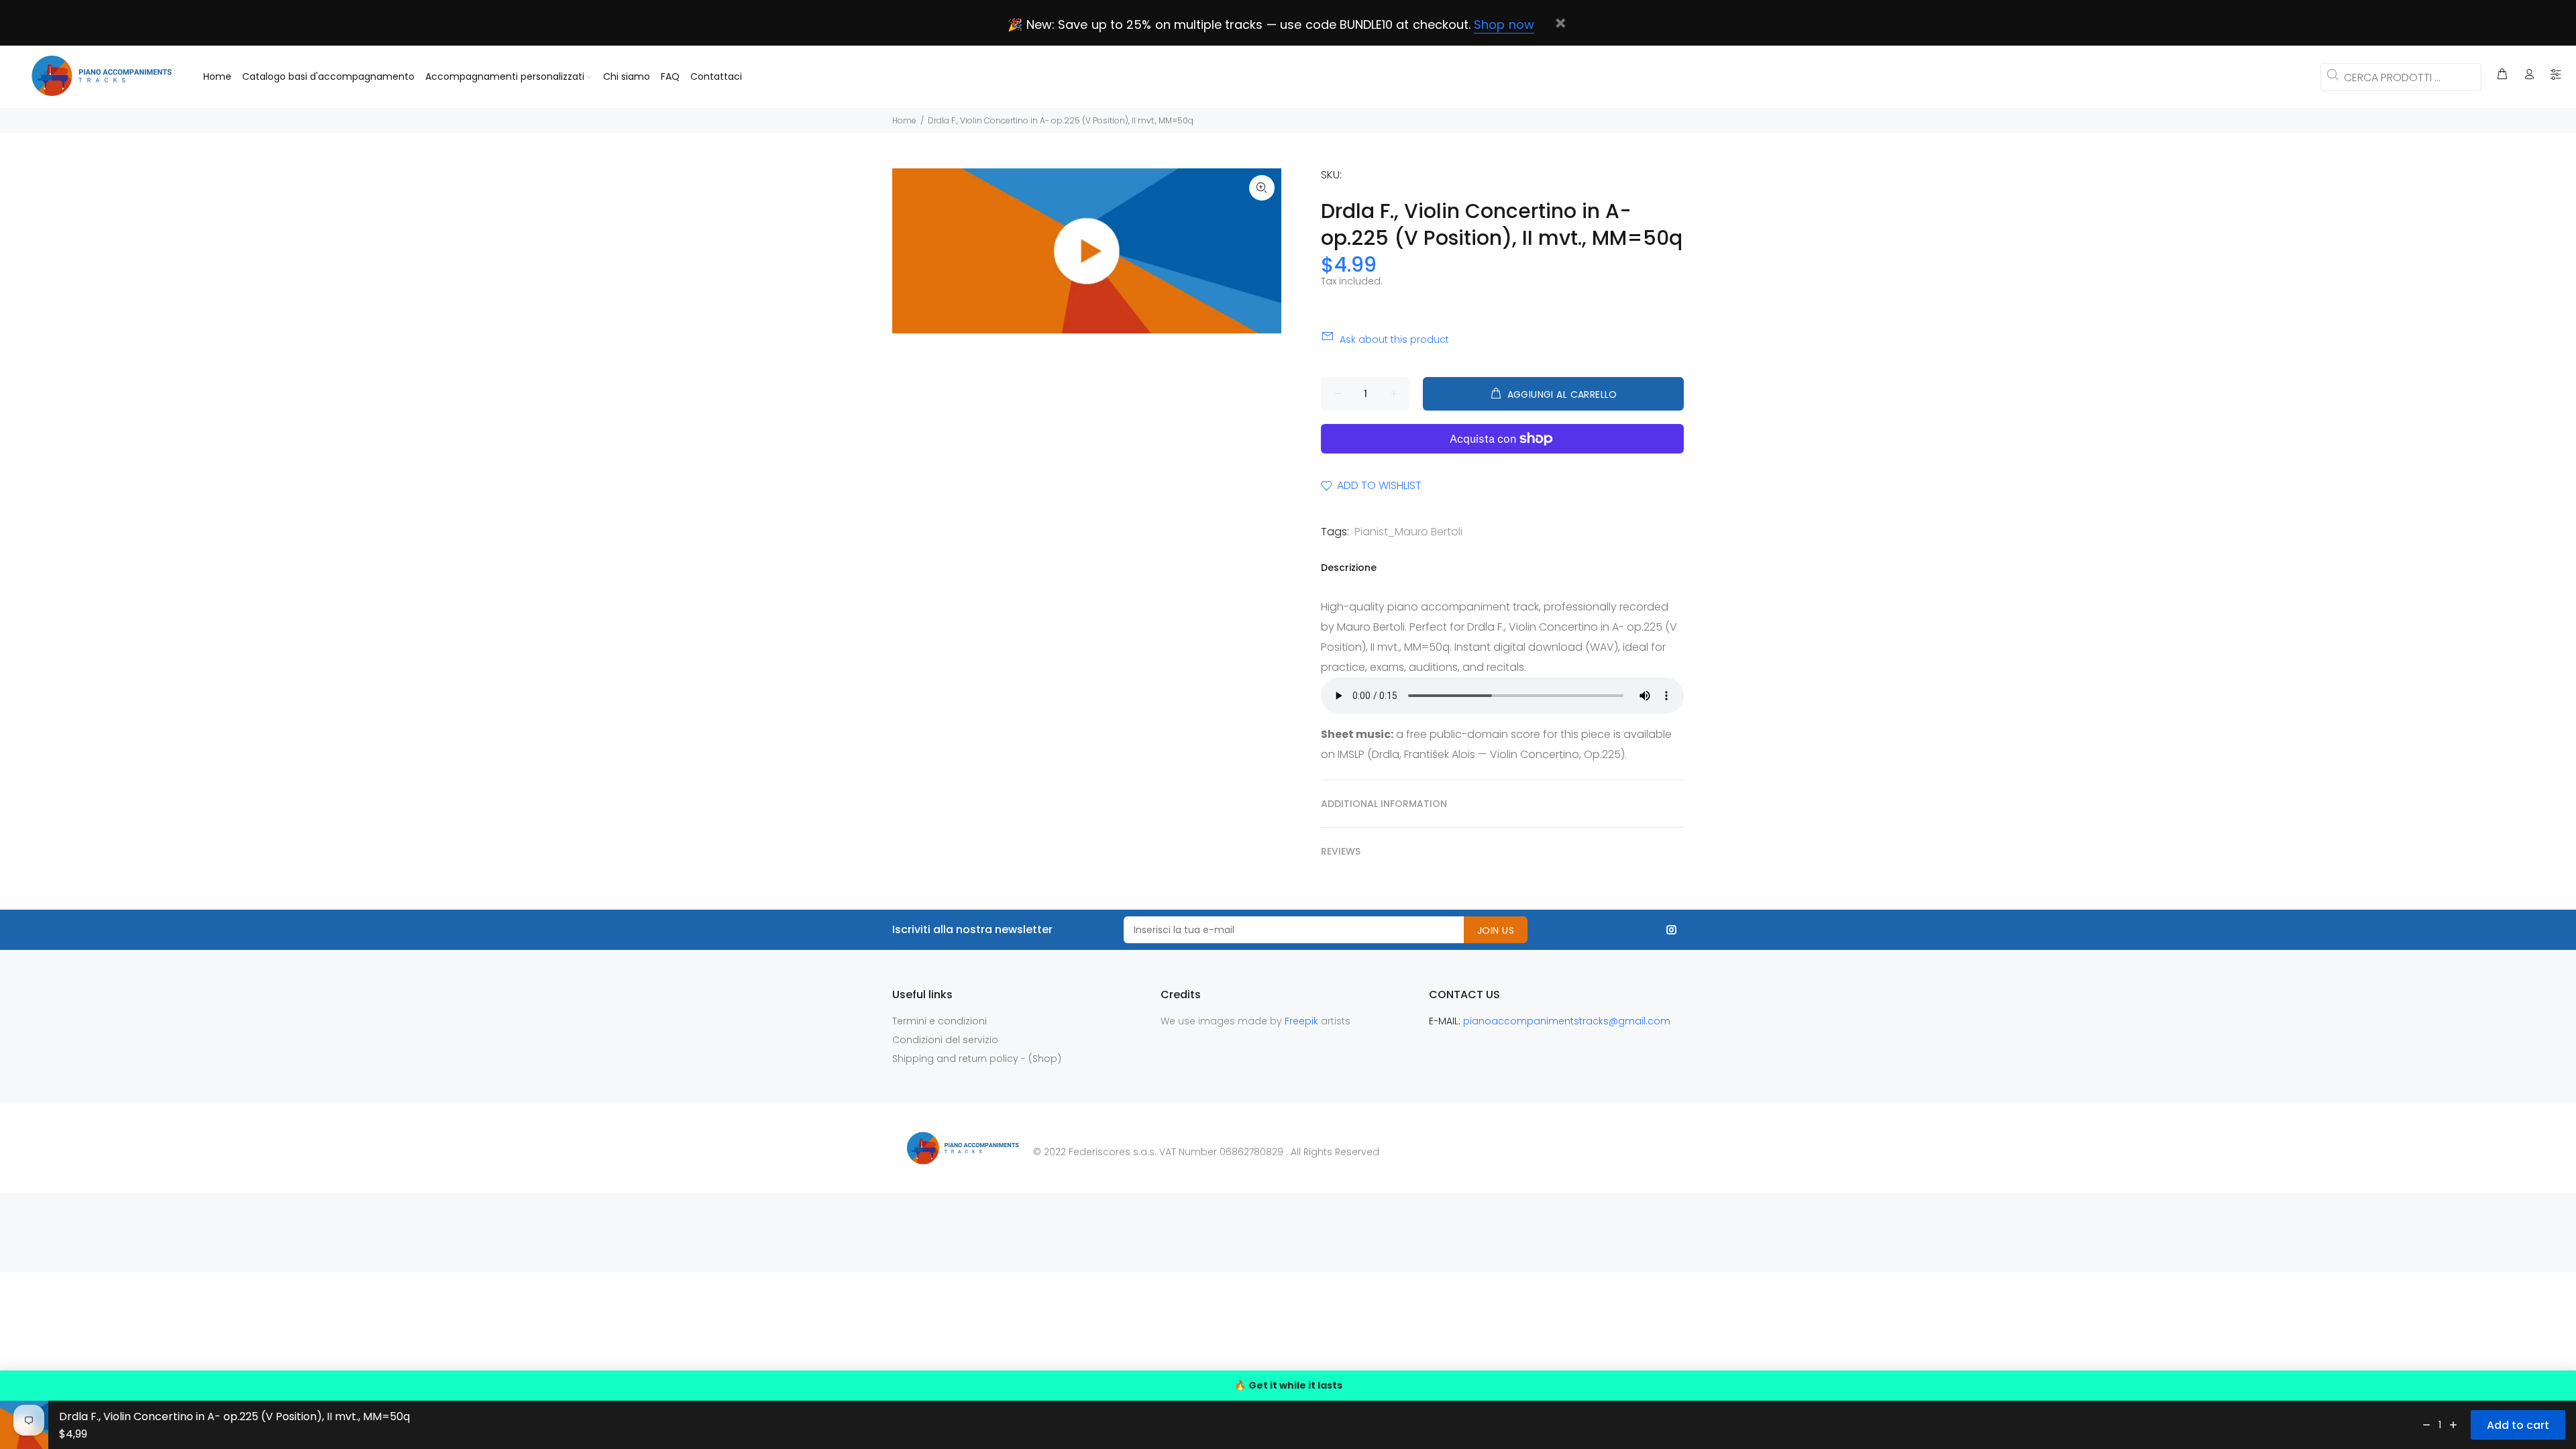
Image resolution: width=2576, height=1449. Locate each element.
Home (904, 120)
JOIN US (1496, 930)
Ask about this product (1394, 339)
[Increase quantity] (2453, 1425)
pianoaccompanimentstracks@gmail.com (1567, 1021)
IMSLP (1351, 754)
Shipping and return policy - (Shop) (977, 1059)
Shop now (1504, 24)
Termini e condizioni (940, 1021)
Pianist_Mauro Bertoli (1408, 532)
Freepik (1303, 1021)
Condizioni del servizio (945, 1040)
